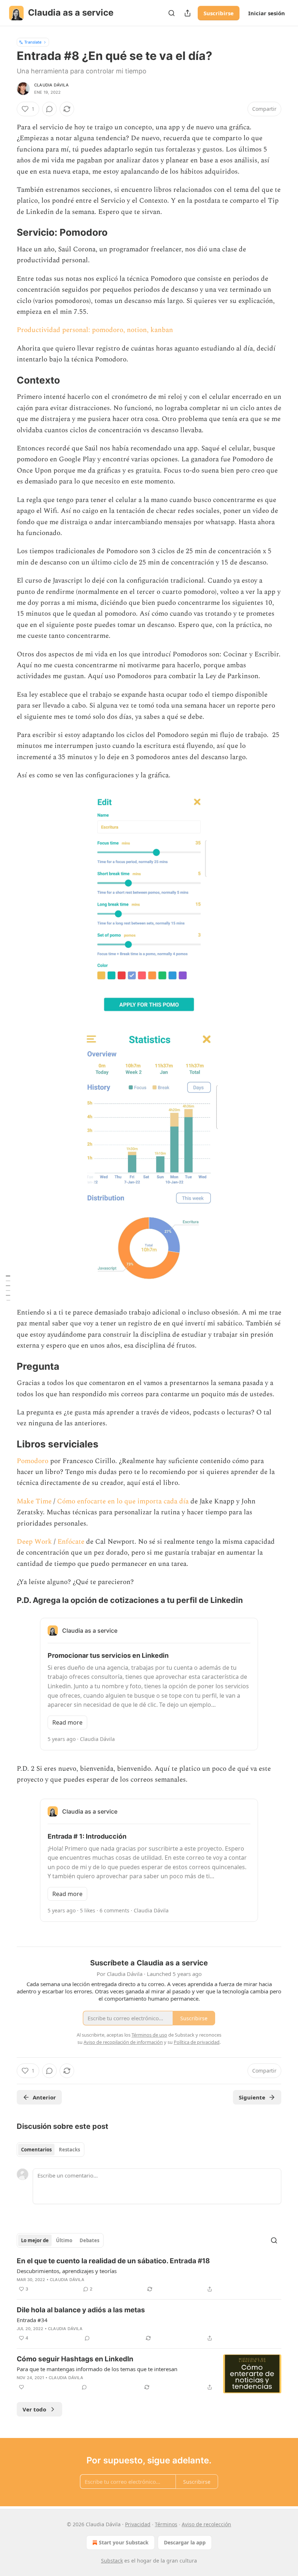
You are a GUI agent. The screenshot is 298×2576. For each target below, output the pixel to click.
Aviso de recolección (206, 2524)
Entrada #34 (32, 2320)
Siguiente (252, 2097)
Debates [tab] (89, 2240)
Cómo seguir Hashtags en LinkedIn (75, 2359)
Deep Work (34, 1542)
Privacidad (138, 2524)
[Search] (172, 13)
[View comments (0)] (49, 109)
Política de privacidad (197, 2042)
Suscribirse (219, 13)
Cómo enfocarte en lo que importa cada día (123, 1501)
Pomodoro (33, 1461)
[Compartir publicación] (188, 13)
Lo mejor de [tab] (35, 2240)
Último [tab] (64, 2240)
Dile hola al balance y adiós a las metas (81, 2310)
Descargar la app (185, 2542)
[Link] (7, 233)
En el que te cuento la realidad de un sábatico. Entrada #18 (113, 2261)
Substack (112, 2561)
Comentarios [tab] (36, 2150)
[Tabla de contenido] (8, 1288)
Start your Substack (124, 2542)
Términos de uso (149, 2035)
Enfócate (72, 1542)
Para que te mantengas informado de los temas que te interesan (97, 2369)
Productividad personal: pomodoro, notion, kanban (95, 330)
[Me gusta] (21, 2387)
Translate (33, 42)
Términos (166, 2524)
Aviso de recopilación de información (123, 2042)
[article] (149, 2275)
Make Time (35, 1501)
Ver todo (34, 2409)
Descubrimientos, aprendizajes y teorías (67, 2271)
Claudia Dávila (51, 85)
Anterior (44, 2097)
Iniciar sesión (267, 13)
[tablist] (51, 2150)
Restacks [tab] (69, 2150)
